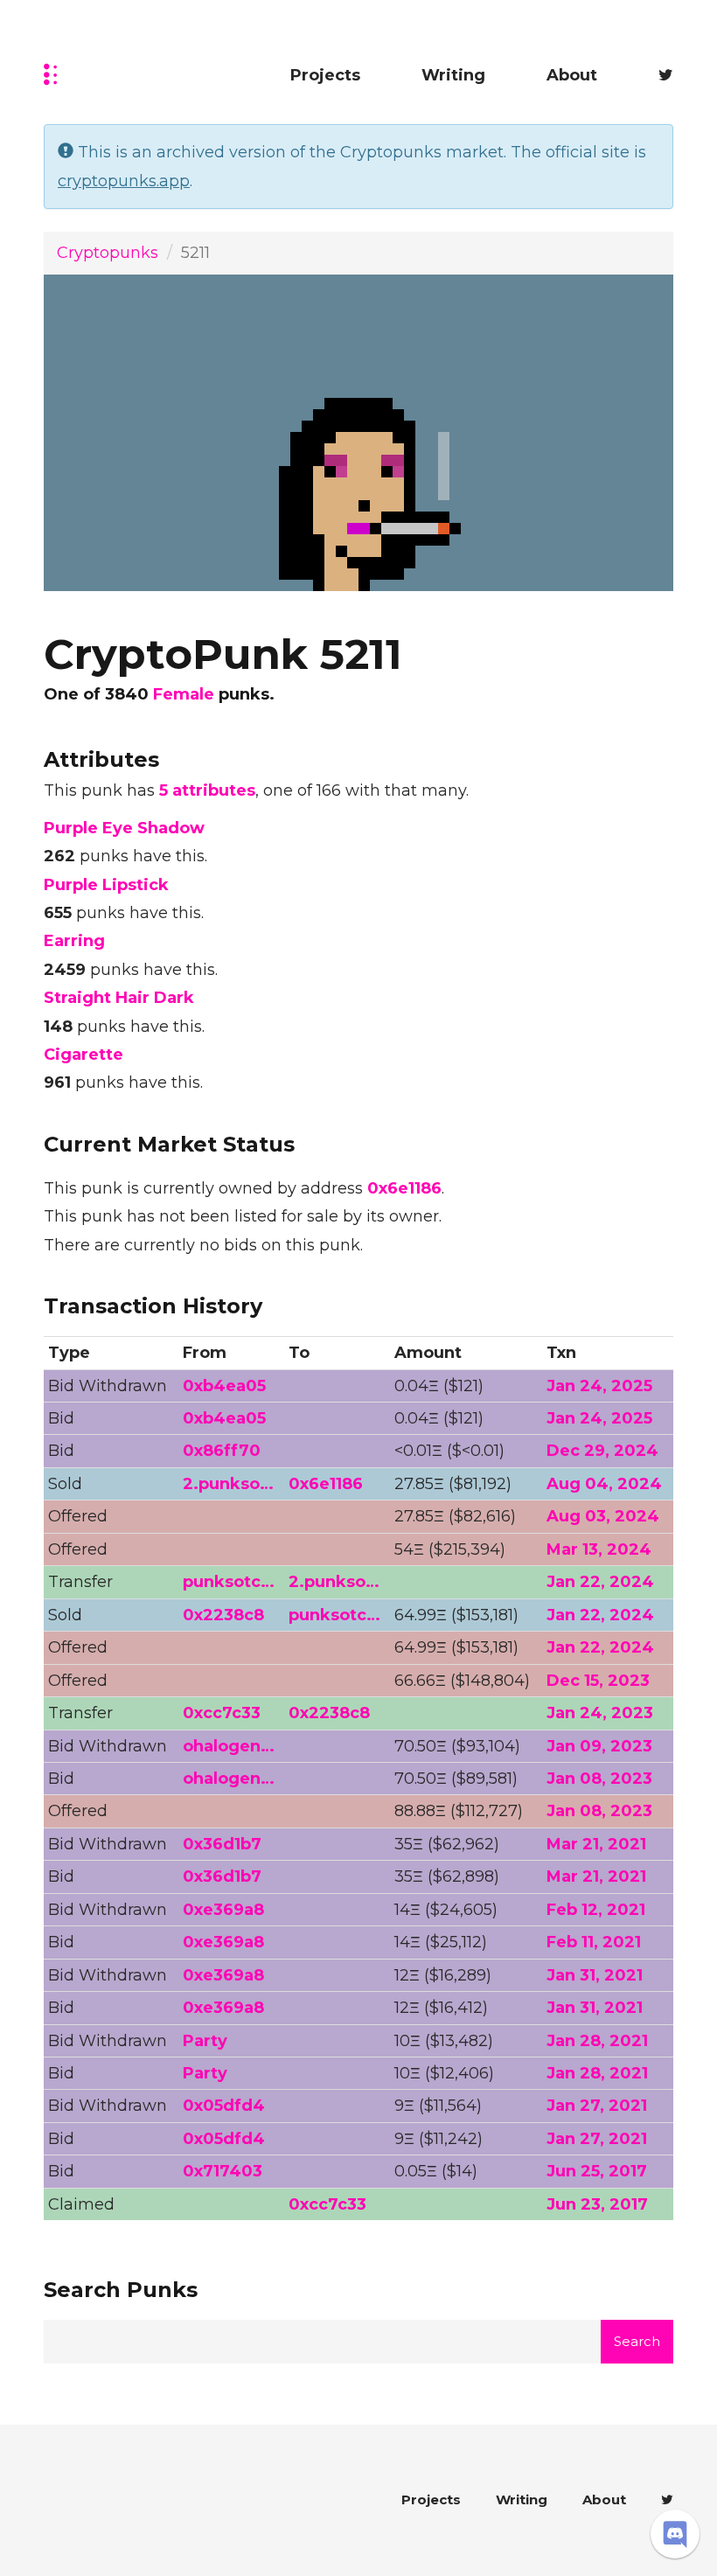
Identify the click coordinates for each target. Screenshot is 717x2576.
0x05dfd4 (224, 2106)
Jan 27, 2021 (597, 2106)
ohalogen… (229, 1746)
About (572, 75)
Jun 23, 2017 (597, 2204)
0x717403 (223, 2171)
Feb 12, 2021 (596, 1910)
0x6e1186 (404, 1188)
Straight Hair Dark (119, 998)
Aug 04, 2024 (604, 1484)
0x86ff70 (222, 1451)
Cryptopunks (108, 253)
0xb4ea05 (224, 1386)
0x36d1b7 (222, 1844)
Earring (74, 941)
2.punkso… (228, 1484)
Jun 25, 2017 (597, 2171)
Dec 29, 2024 (602, 1451)
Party (205, 2041)
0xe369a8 (223, 1910)
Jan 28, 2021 (597, 2041)
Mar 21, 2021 (596, 1844)
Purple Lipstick (106, 885)
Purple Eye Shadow (124, 828)
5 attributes (207, 790)
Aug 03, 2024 (603, 1516)
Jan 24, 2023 (600, 1713)
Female (184, 694)
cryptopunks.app (124, 181)
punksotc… (229, 1582)
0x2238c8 (223, 1615)
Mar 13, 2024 (599, 1549)
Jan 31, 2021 (595, 1975)
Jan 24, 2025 (599, 1386)
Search (637, 2341)
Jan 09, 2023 (599, 1746)
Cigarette (84, 1055)
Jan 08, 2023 (599, 1779)
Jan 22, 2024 (600, 1582)
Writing (453, 75)
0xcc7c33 (222, 1713)
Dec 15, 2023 (598, 1681)
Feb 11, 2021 (594, 1942)
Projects (325, 75)
